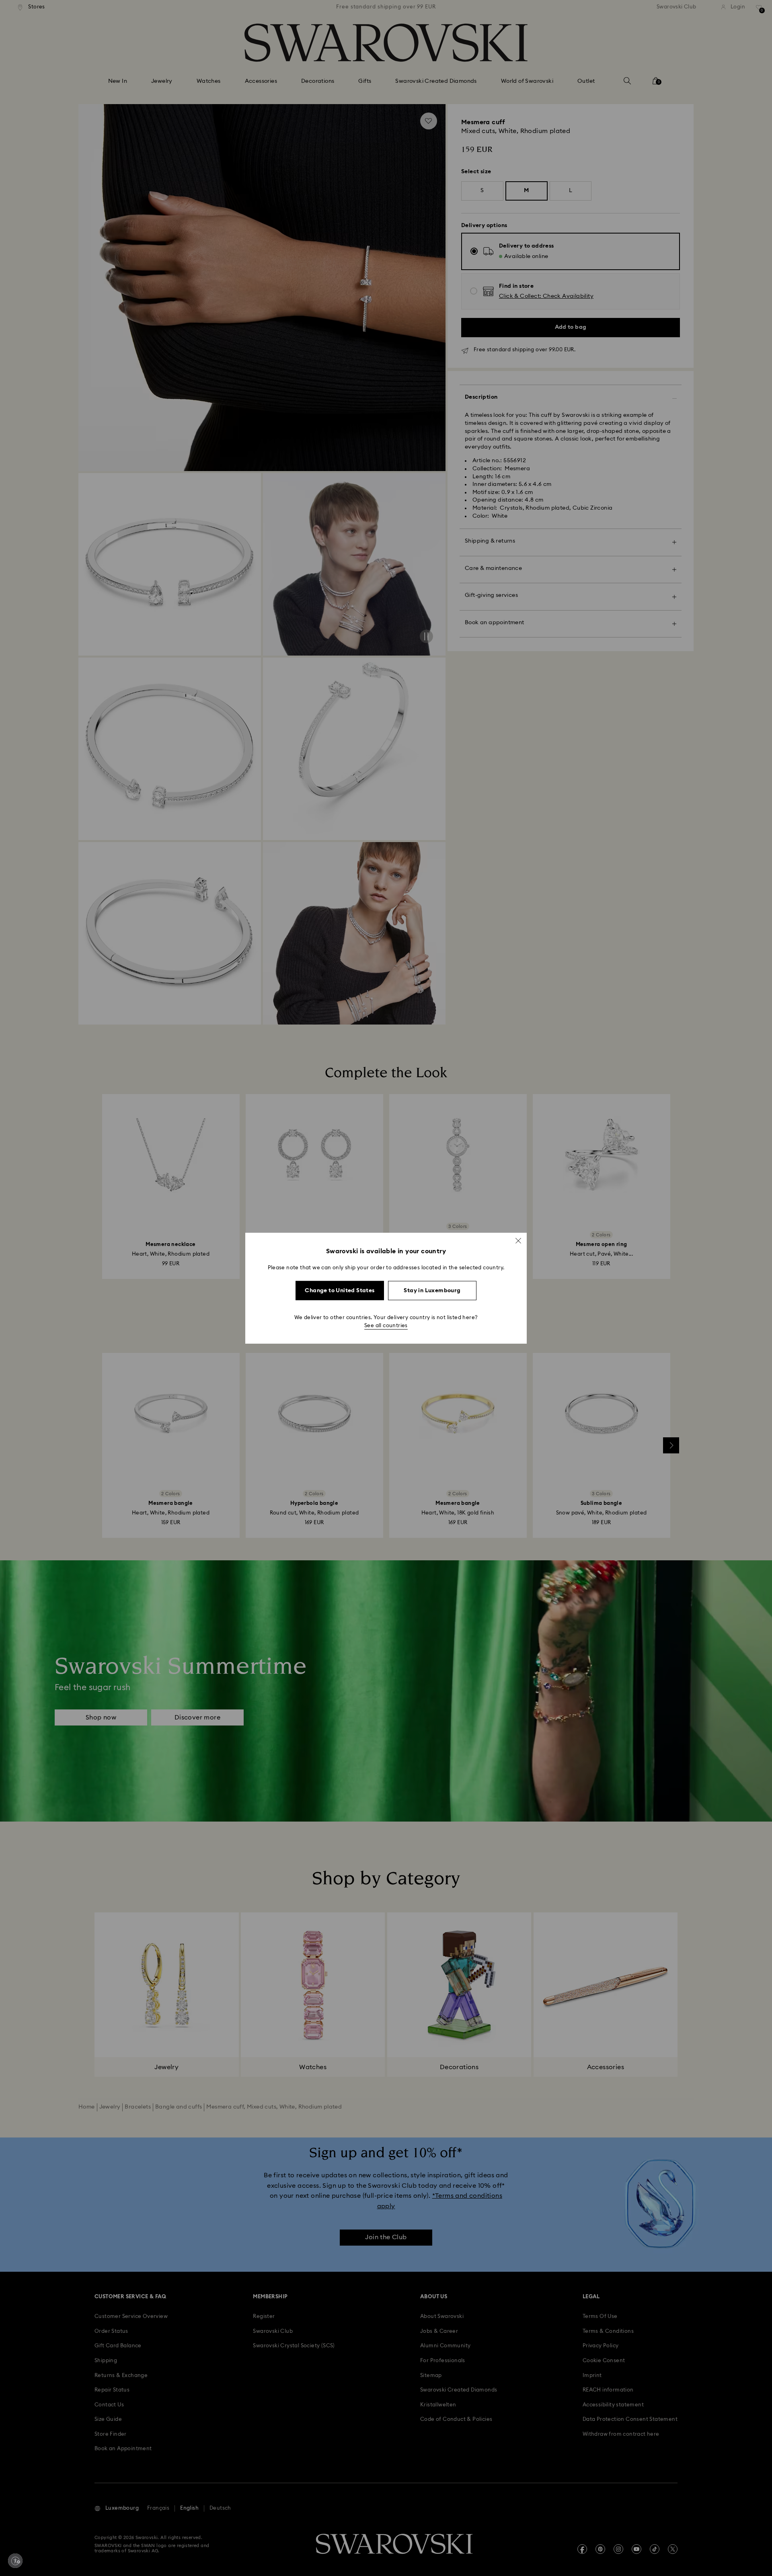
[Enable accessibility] (15, 2561)
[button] (518, 1240)
